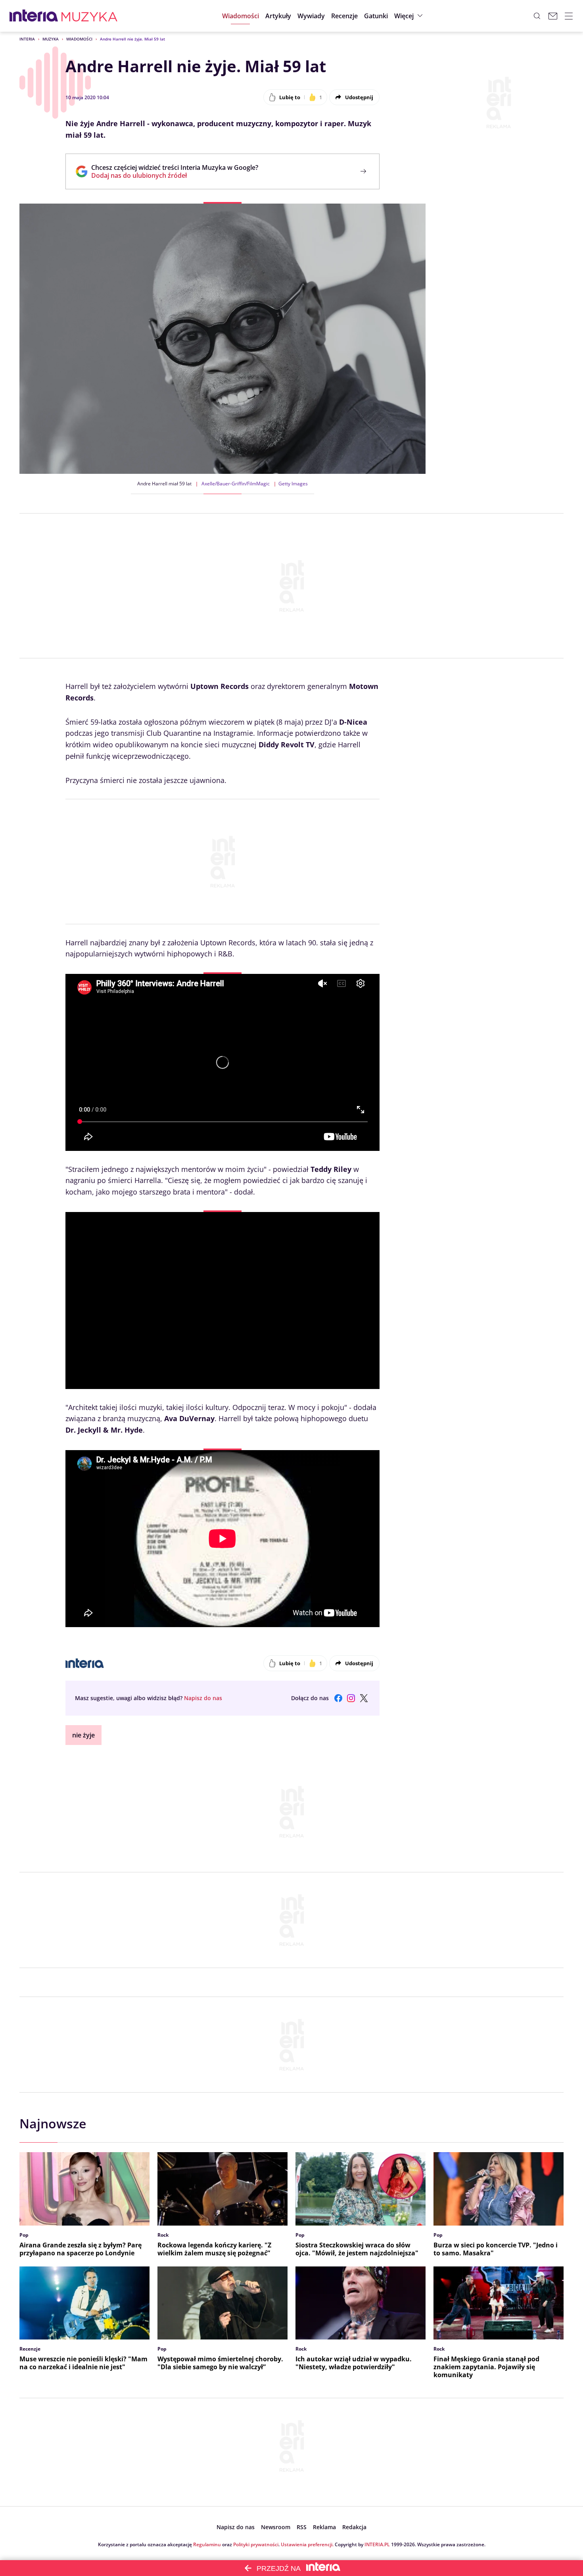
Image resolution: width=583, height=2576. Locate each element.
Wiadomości (79, 39)
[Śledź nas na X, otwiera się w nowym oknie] (364, 1698)
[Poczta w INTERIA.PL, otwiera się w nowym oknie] (553, 16)
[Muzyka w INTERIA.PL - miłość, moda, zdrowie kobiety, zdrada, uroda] (89, 16)
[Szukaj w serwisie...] (537, 16)
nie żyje (83, 1735)
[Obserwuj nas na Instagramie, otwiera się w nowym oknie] (351, 1698)
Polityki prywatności (256, 2544)
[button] (376, 16)
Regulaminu (207, 2544)
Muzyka (51, 39)
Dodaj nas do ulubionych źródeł (175, 175)
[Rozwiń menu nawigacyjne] (569, 16)
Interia (27, 39)
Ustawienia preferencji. (307, 2544)
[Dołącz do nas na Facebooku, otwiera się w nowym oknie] (338, 1698)
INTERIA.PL (377, 2544)
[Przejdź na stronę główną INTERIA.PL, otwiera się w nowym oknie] (34, 16)
